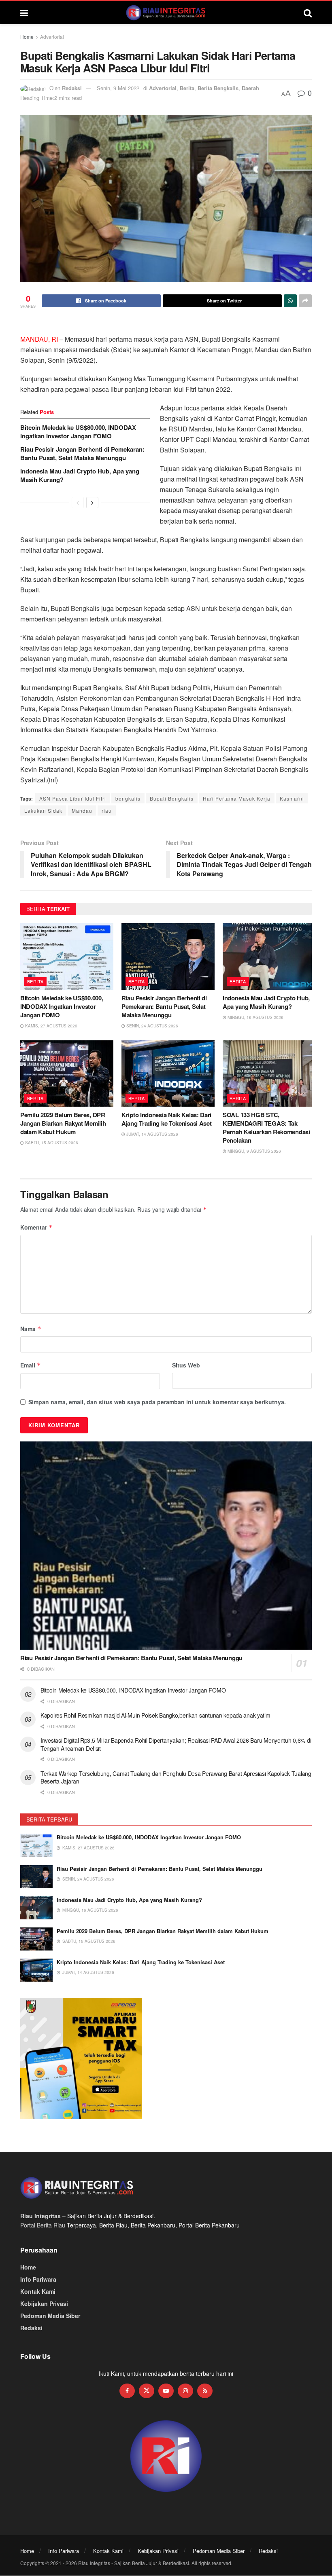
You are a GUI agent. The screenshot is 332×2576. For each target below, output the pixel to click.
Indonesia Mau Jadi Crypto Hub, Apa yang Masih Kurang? (80, 475)
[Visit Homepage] (166, 13)
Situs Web (186, 1365)
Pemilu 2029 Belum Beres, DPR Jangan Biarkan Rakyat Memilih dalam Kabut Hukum (63, 1123)
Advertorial (52, 37)
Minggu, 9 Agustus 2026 (254, 1151)
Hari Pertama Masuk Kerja (237, 798)
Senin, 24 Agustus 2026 (152, 1026)
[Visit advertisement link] (166, 2457)
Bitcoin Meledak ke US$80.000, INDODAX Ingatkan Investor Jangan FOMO (78, 432)
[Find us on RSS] (205, 2391)
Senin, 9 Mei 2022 (118, 88)
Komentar (36, 1227)
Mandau (82, 810)
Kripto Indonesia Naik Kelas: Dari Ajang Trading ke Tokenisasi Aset (166, 1119)
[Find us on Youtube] (166, 2391)
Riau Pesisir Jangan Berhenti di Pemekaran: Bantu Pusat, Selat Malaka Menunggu (82, 453)
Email (31, 1365)
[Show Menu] (24, 13)
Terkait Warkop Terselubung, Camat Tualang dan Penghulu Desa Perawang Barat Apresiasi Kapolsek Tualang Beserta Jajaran (176, 1777)
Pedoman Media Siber (50, 2316)
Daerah (250, 88)
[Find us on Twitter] (147, 2391)
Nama (31, 1329)
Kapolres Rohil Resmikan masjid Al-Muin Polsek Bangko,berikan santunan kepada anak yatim (156, 1715)
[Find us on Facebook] (127, 2391)
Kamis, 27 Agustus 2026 (51, 1026)
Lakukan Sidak (43, 810)
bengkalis (128, 798)
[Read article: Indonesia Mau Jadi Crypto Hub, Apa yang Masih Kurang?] (269, 956)
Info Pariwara (38, 2279)
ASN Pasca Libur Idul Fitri (73, 798)
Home (27, 37)
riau (107, 810)
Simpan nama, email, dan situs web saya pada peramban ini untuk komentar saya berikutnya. (157, 1402)
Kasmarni (292, 798)
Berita (187, 88)
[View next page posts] (92, 503)
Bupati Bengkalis (172, 798)
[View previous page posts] (78, 503)
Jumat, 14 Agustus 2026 (152, 1134)
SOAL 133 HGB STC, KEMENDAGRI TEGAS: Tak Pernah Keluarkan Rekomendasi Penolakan (266, 1127)
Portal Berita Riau (43, 2225)
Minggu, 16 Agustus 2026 (255, 1017)
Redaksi (72, 88)
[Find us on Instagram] (185, 2391)
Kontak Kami (38, 2291)
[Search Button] (308, 13)
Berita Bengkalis (218, 88)
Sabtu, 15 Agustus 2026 (51, 1143)
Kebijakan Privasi (44, 2303)
